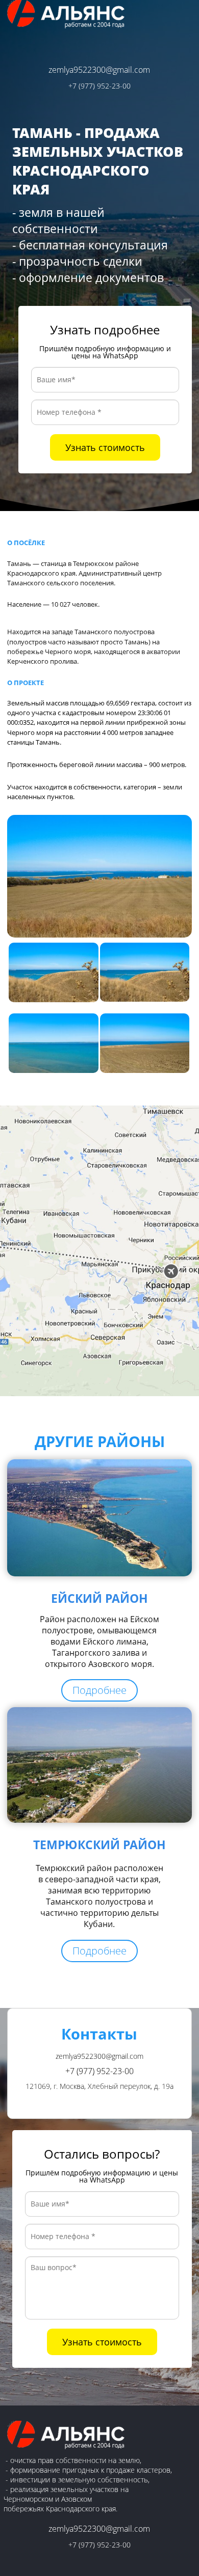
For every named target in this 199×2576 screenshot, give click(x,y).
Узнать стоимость (105, 447)
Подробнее (99, 1690)
